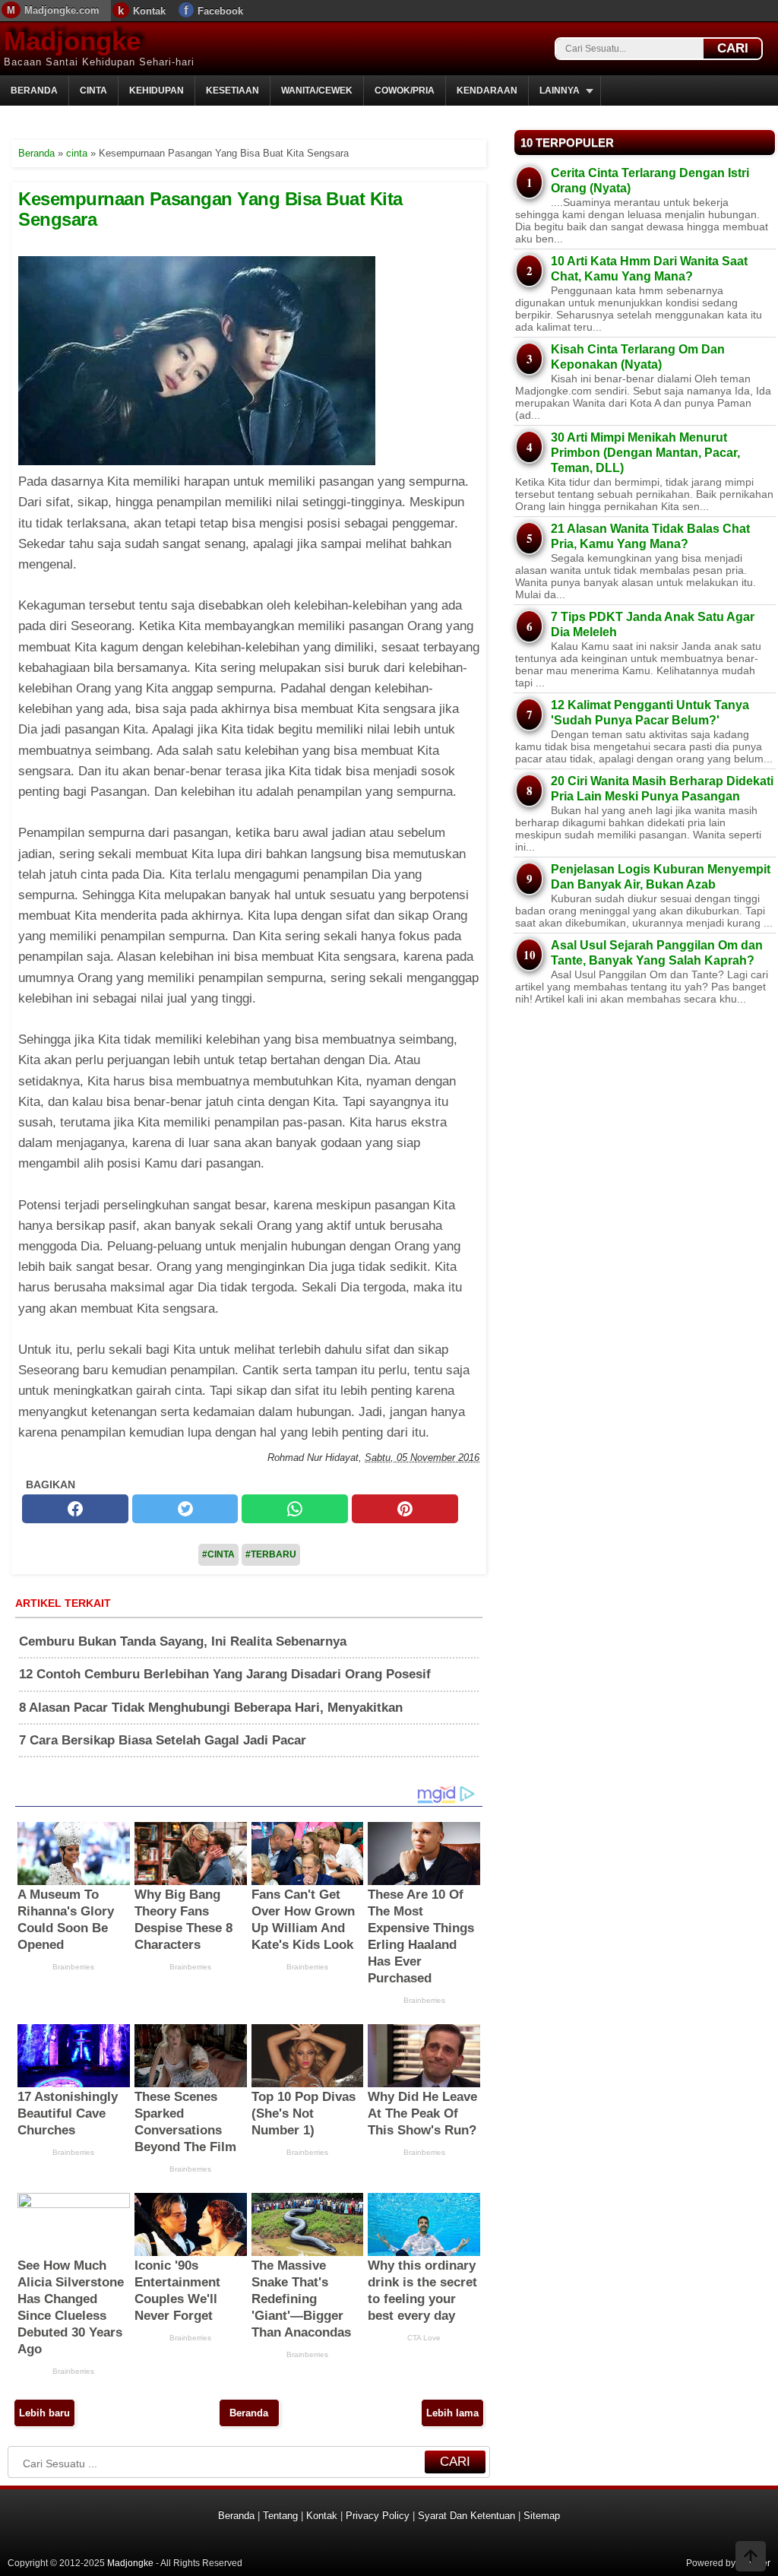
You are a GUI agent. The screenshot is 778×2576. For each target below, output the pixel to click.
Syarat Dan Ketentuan (466, 2516)
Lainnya (560, 90)
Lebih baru (44, 2413)
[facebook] (75, 1509)
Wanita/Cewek (317, 90)
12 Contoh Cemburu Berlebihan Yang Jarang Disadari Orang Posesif (225, 1674)
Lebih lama (452, 2413)
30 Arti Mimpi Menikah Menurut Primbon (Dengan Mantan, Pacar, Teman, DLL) (645, 453)
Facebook (220, 11)
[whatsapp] (295, 1509)
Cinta (93, 90)
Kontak (149, 11)
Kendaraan (487, 90)
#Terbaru (271, 1554)
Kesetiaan (232, 90)
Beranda (34, 90)
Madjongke (72, 41)
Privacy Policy (378, 2516)
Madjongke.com (62, 10)
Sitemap (542, 2516)
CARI (733, 48)
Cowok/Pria (405, 90)
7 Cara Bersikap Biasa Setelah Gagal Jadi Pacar (163, 1740)
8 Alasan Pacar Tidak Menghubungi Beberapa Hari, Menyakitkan (211, 1708)
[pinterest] (405, 1509)
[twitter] (185, 1509)
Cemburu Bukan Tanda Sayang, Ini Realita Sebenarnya (183, 1641)
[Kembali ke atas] (751, 2558)
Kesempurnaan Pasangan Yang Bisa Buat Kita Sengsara (210, 209)
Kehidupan (157, 90)
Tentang (280, 2516)
